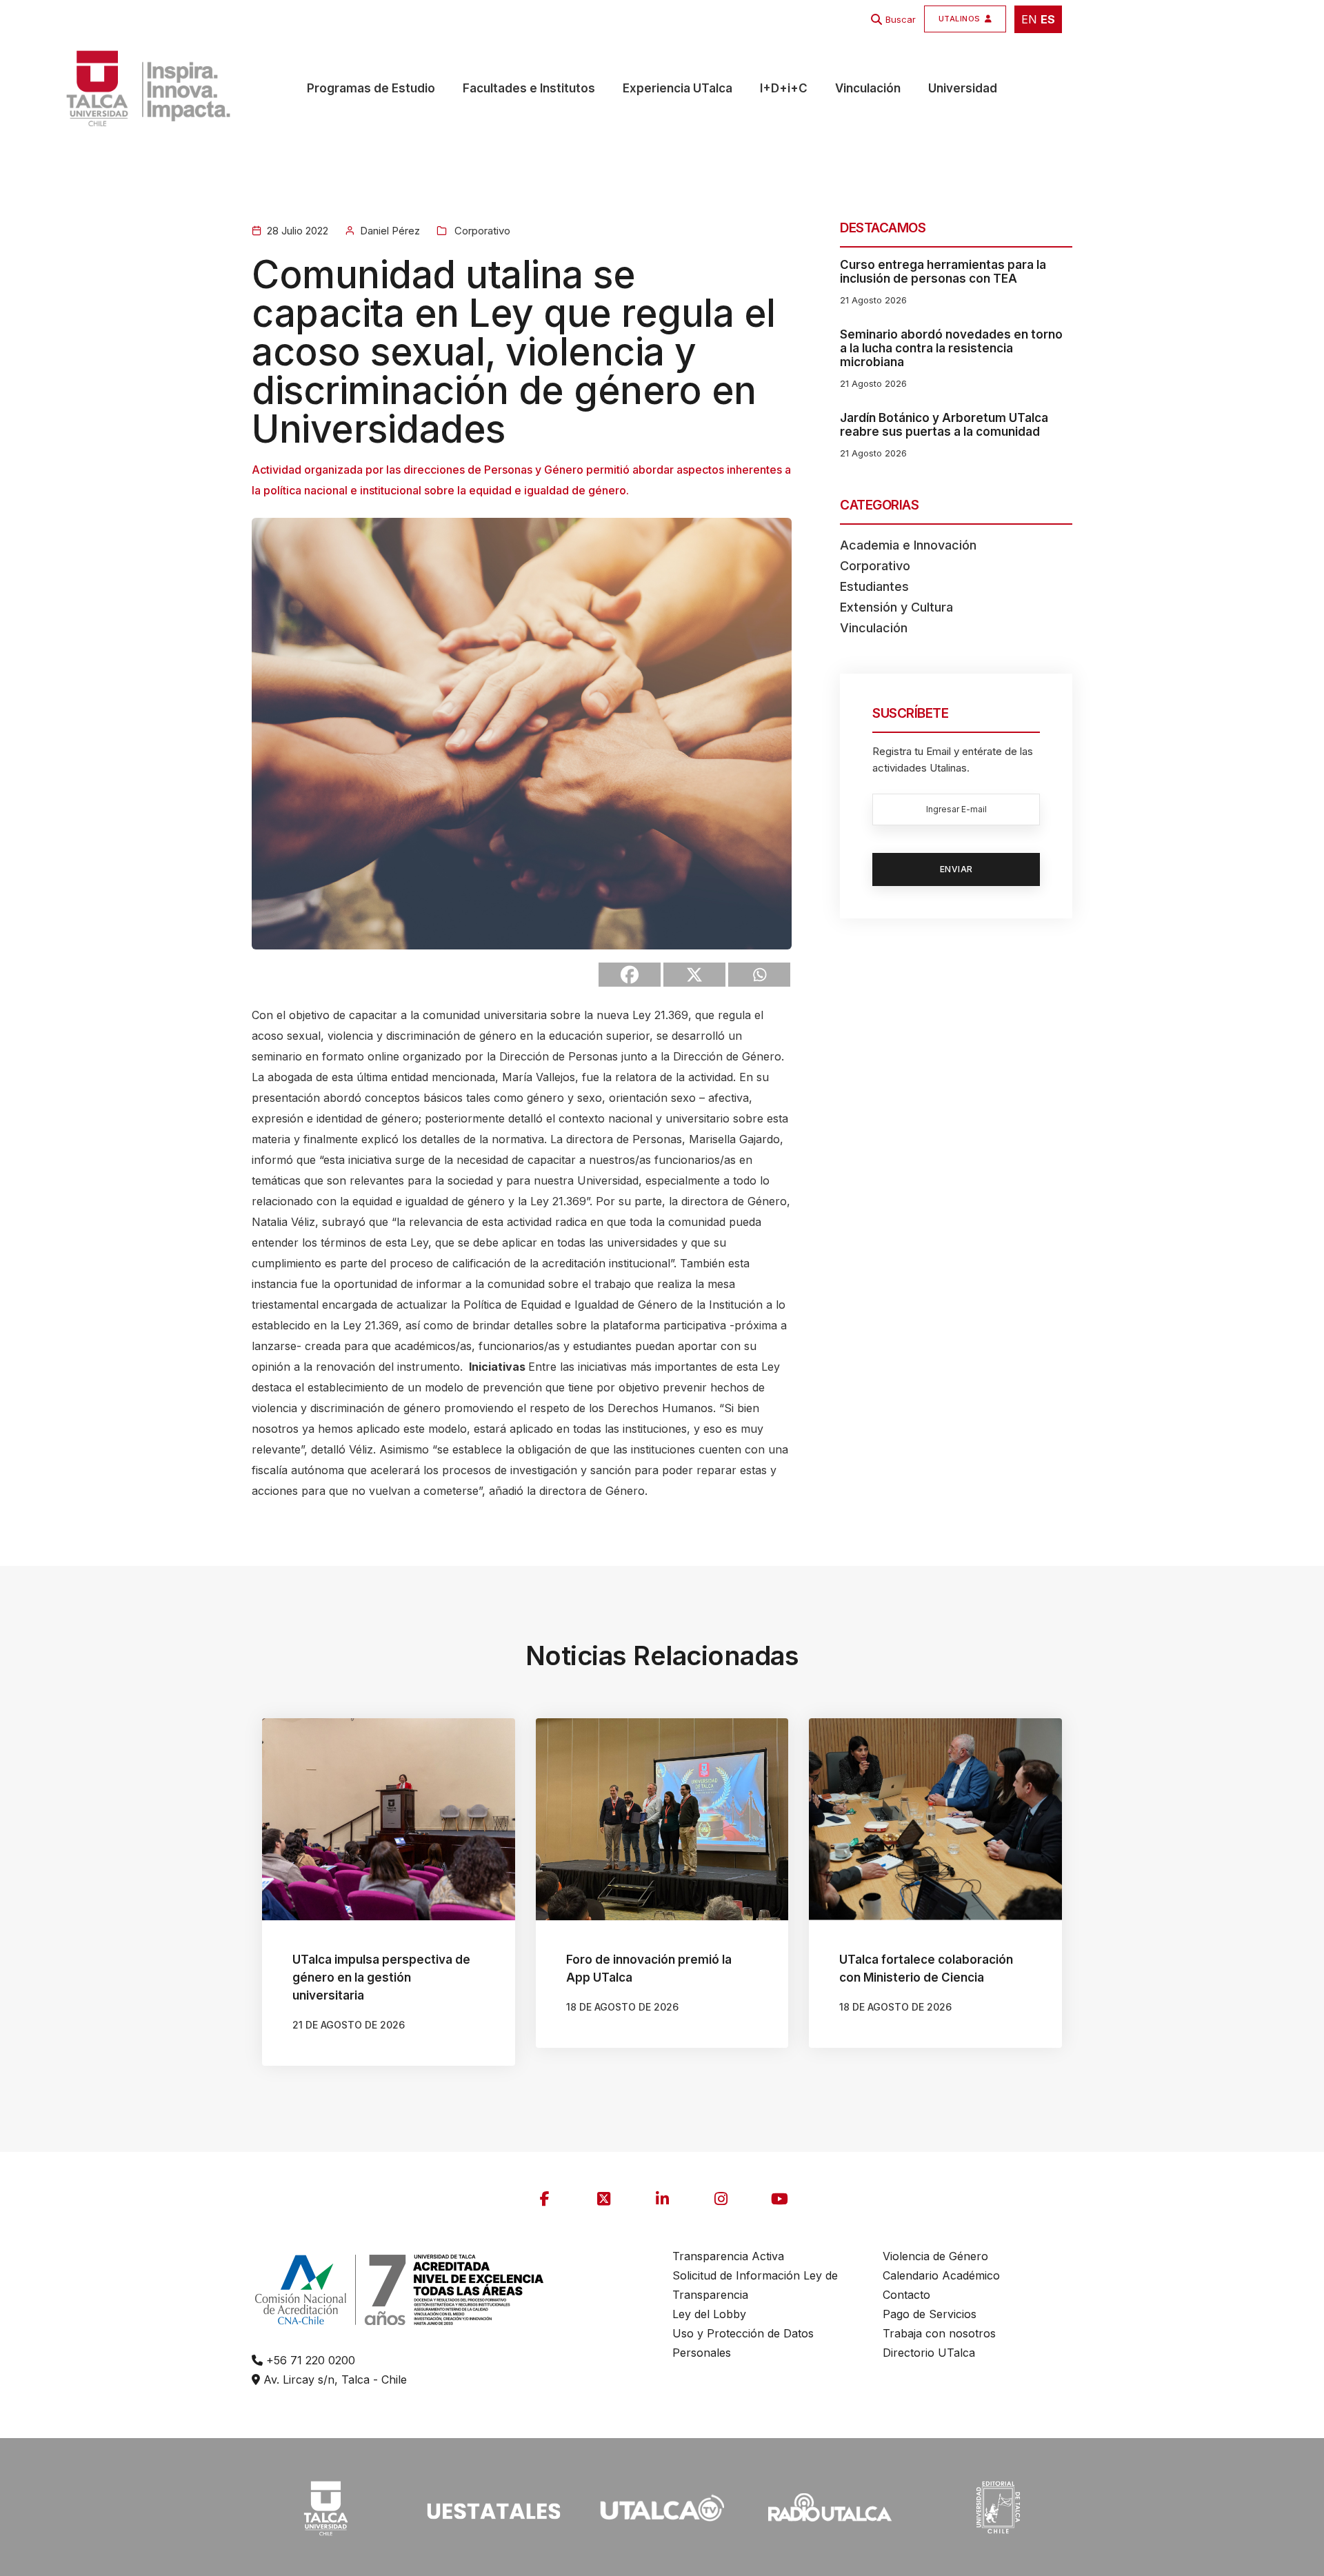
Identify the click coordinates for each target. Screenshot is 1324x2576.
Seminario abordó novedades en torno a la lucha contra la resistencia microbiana (951, 348)
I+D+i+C (784, 88)
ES (1048, 19)
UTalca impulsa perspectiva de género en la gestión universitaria (381, 1978)
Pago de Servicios (930, 2314)
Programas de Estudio (371, 88)
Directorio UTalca (929, 2353)
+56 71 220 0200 (309, 2360)
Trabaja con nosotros (939, 2333)
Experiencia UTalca (678, 88)
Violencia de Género (935, 2256)
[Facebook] (630, 975)
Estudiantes (874, 586)
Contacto (906, 2295)
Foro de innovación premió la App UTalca (649, 1969)
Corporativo (481, 231)
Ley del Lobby (709, 2314)
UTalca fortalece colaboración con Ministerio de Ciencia (926, 1969)
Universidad (963, 88)
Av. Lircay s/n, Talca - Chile (333, 2379)
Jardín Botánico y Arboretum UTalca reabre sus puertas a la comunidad (944, 425)
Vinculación (868, 88)
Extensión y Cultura (896, 607)
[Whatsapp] (759, 975)
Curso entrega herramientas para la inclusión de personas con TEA (943, 272)
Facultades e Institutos (529, 88)
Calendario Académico (941, 2275)
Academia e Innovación (908, 545)
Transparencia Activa (728, 2256)
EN (1029, 19)
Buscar (901, 19)
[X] (694, 975)
